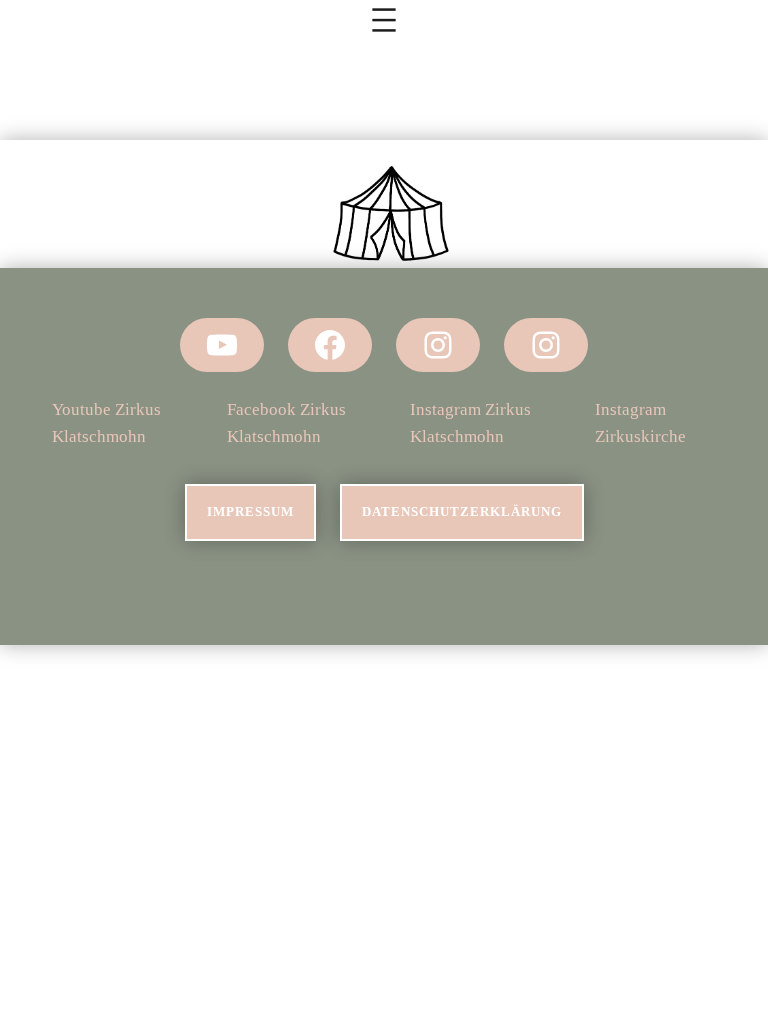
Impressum (250, 512)
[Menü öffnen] (384, 20)
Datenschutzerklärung (462, 512)
